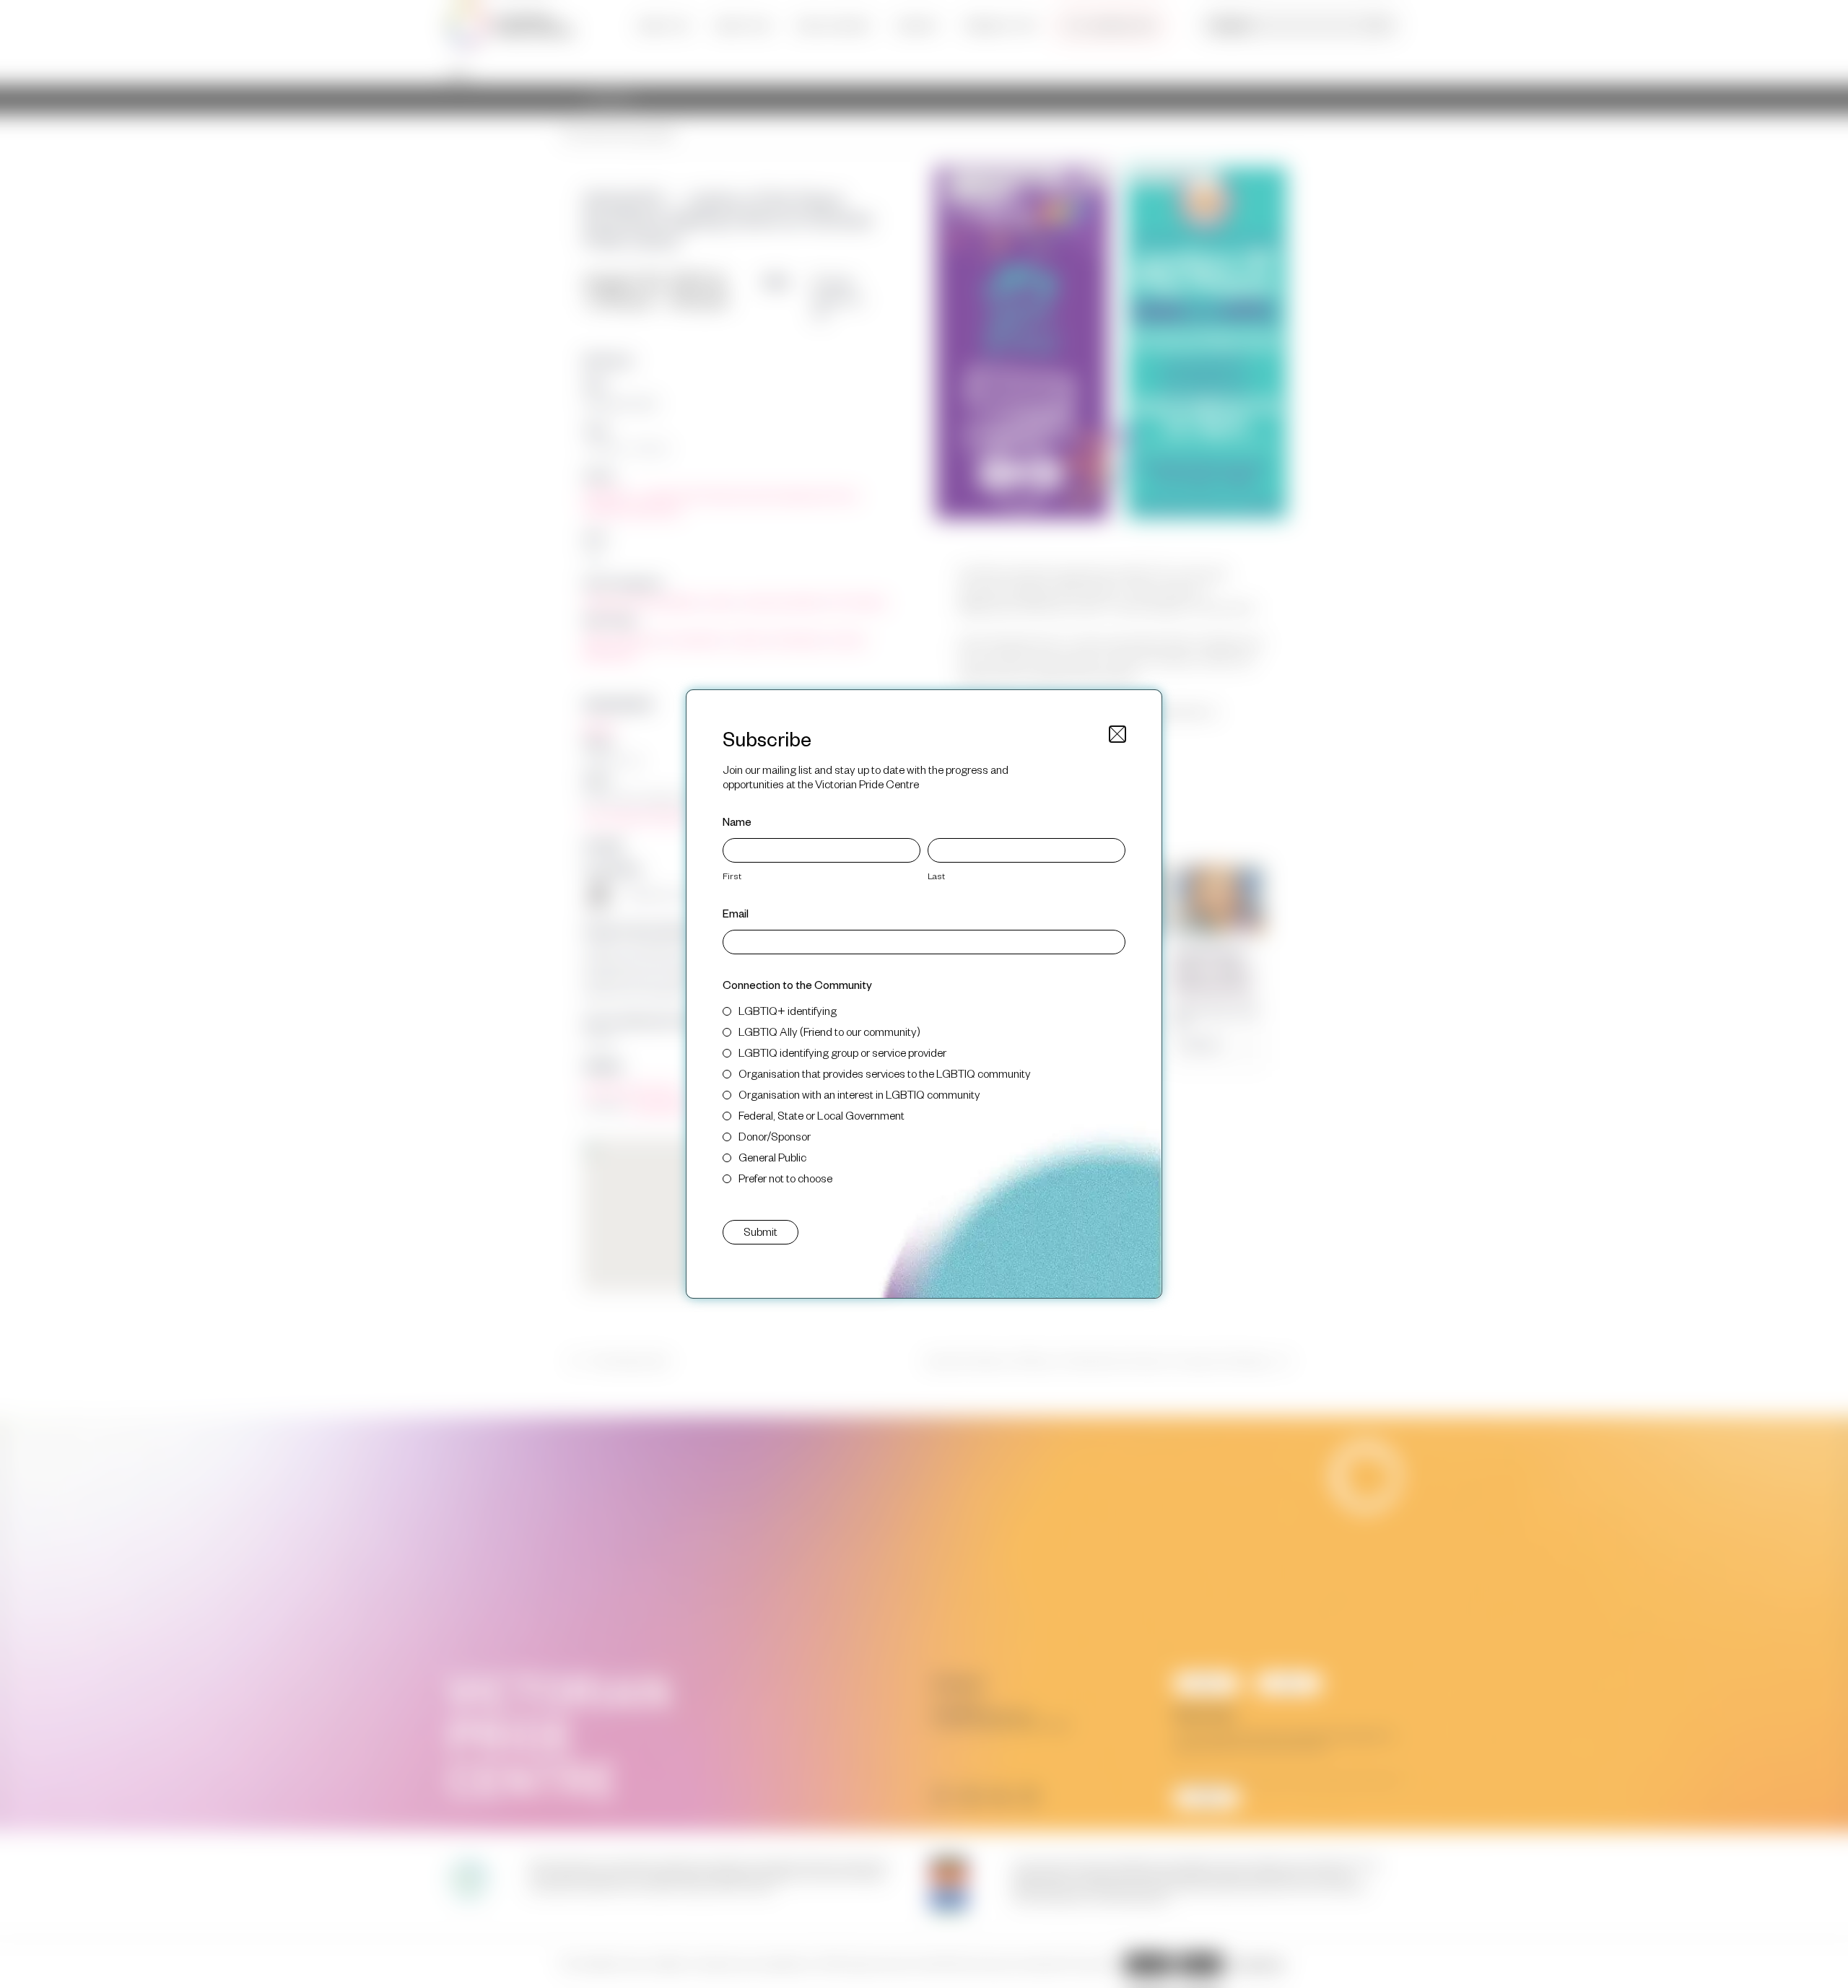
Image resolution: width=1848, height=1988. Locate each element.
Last (936, 876)
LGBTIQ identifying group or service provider (842, 1052)
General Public (772, 1157)
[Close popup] (1117, 734)
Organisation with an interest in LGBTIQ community (859, 1094)
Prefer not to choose (785, 1178)
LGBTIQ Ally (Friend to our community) (829, 1031)
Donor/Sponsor (775, 1136)
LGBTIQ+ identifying (788, 1010)
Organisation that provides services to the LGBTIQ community (885, 1073)
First (732, 876)
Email (736, 913)
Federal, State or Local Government (821, 1115)
